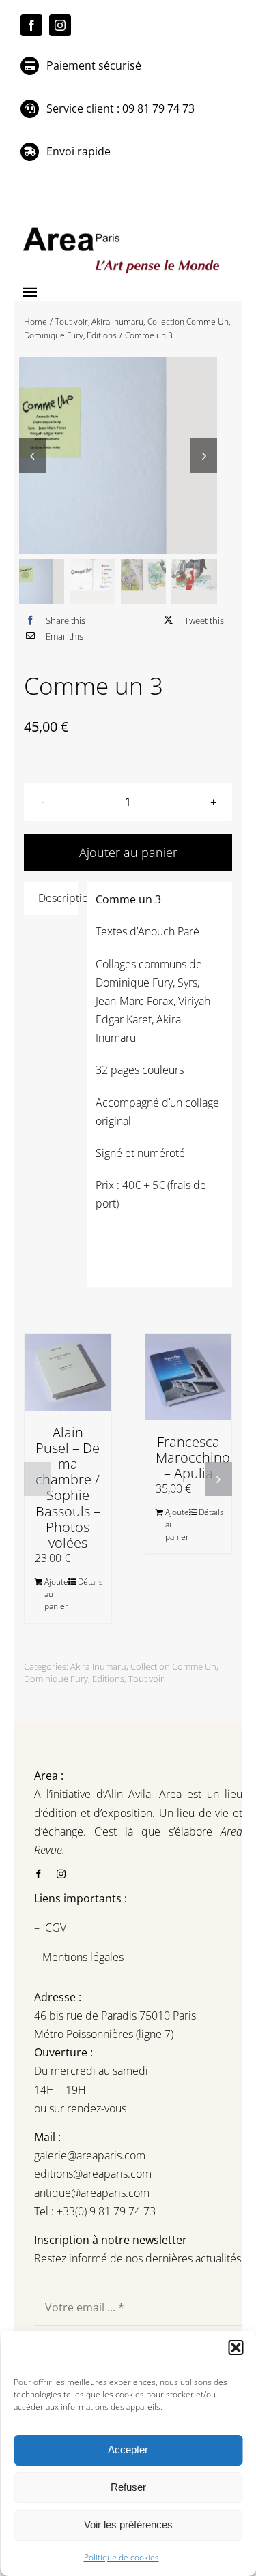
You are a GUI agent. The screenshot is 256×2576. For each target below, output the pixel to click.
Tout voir (146, 1679)
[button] (236, 2348)
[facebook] (31, 25)
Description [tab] (58, 898)
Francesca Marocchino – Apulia (193, 1457)
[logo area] (123, 228)
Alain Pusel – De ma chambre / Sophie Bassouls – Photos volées (68, 1487)
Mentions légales (82, 1957)
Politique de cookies (122, 2557)
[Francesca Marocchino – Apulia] (189, 1377)
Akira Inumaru (98, 1666)
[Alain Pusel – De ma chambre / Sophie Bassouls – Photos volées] (68, 1372)
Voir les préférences (128, 2525)
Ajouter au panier (56, 1594)
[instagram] (60, 25)
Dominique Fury (56, 1679)
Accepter (128, 2450)
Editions (108, 1679)
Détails (89, 1582)
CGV (57, 1928)
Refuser (128, 2487)
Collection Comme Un (173, 1666)
